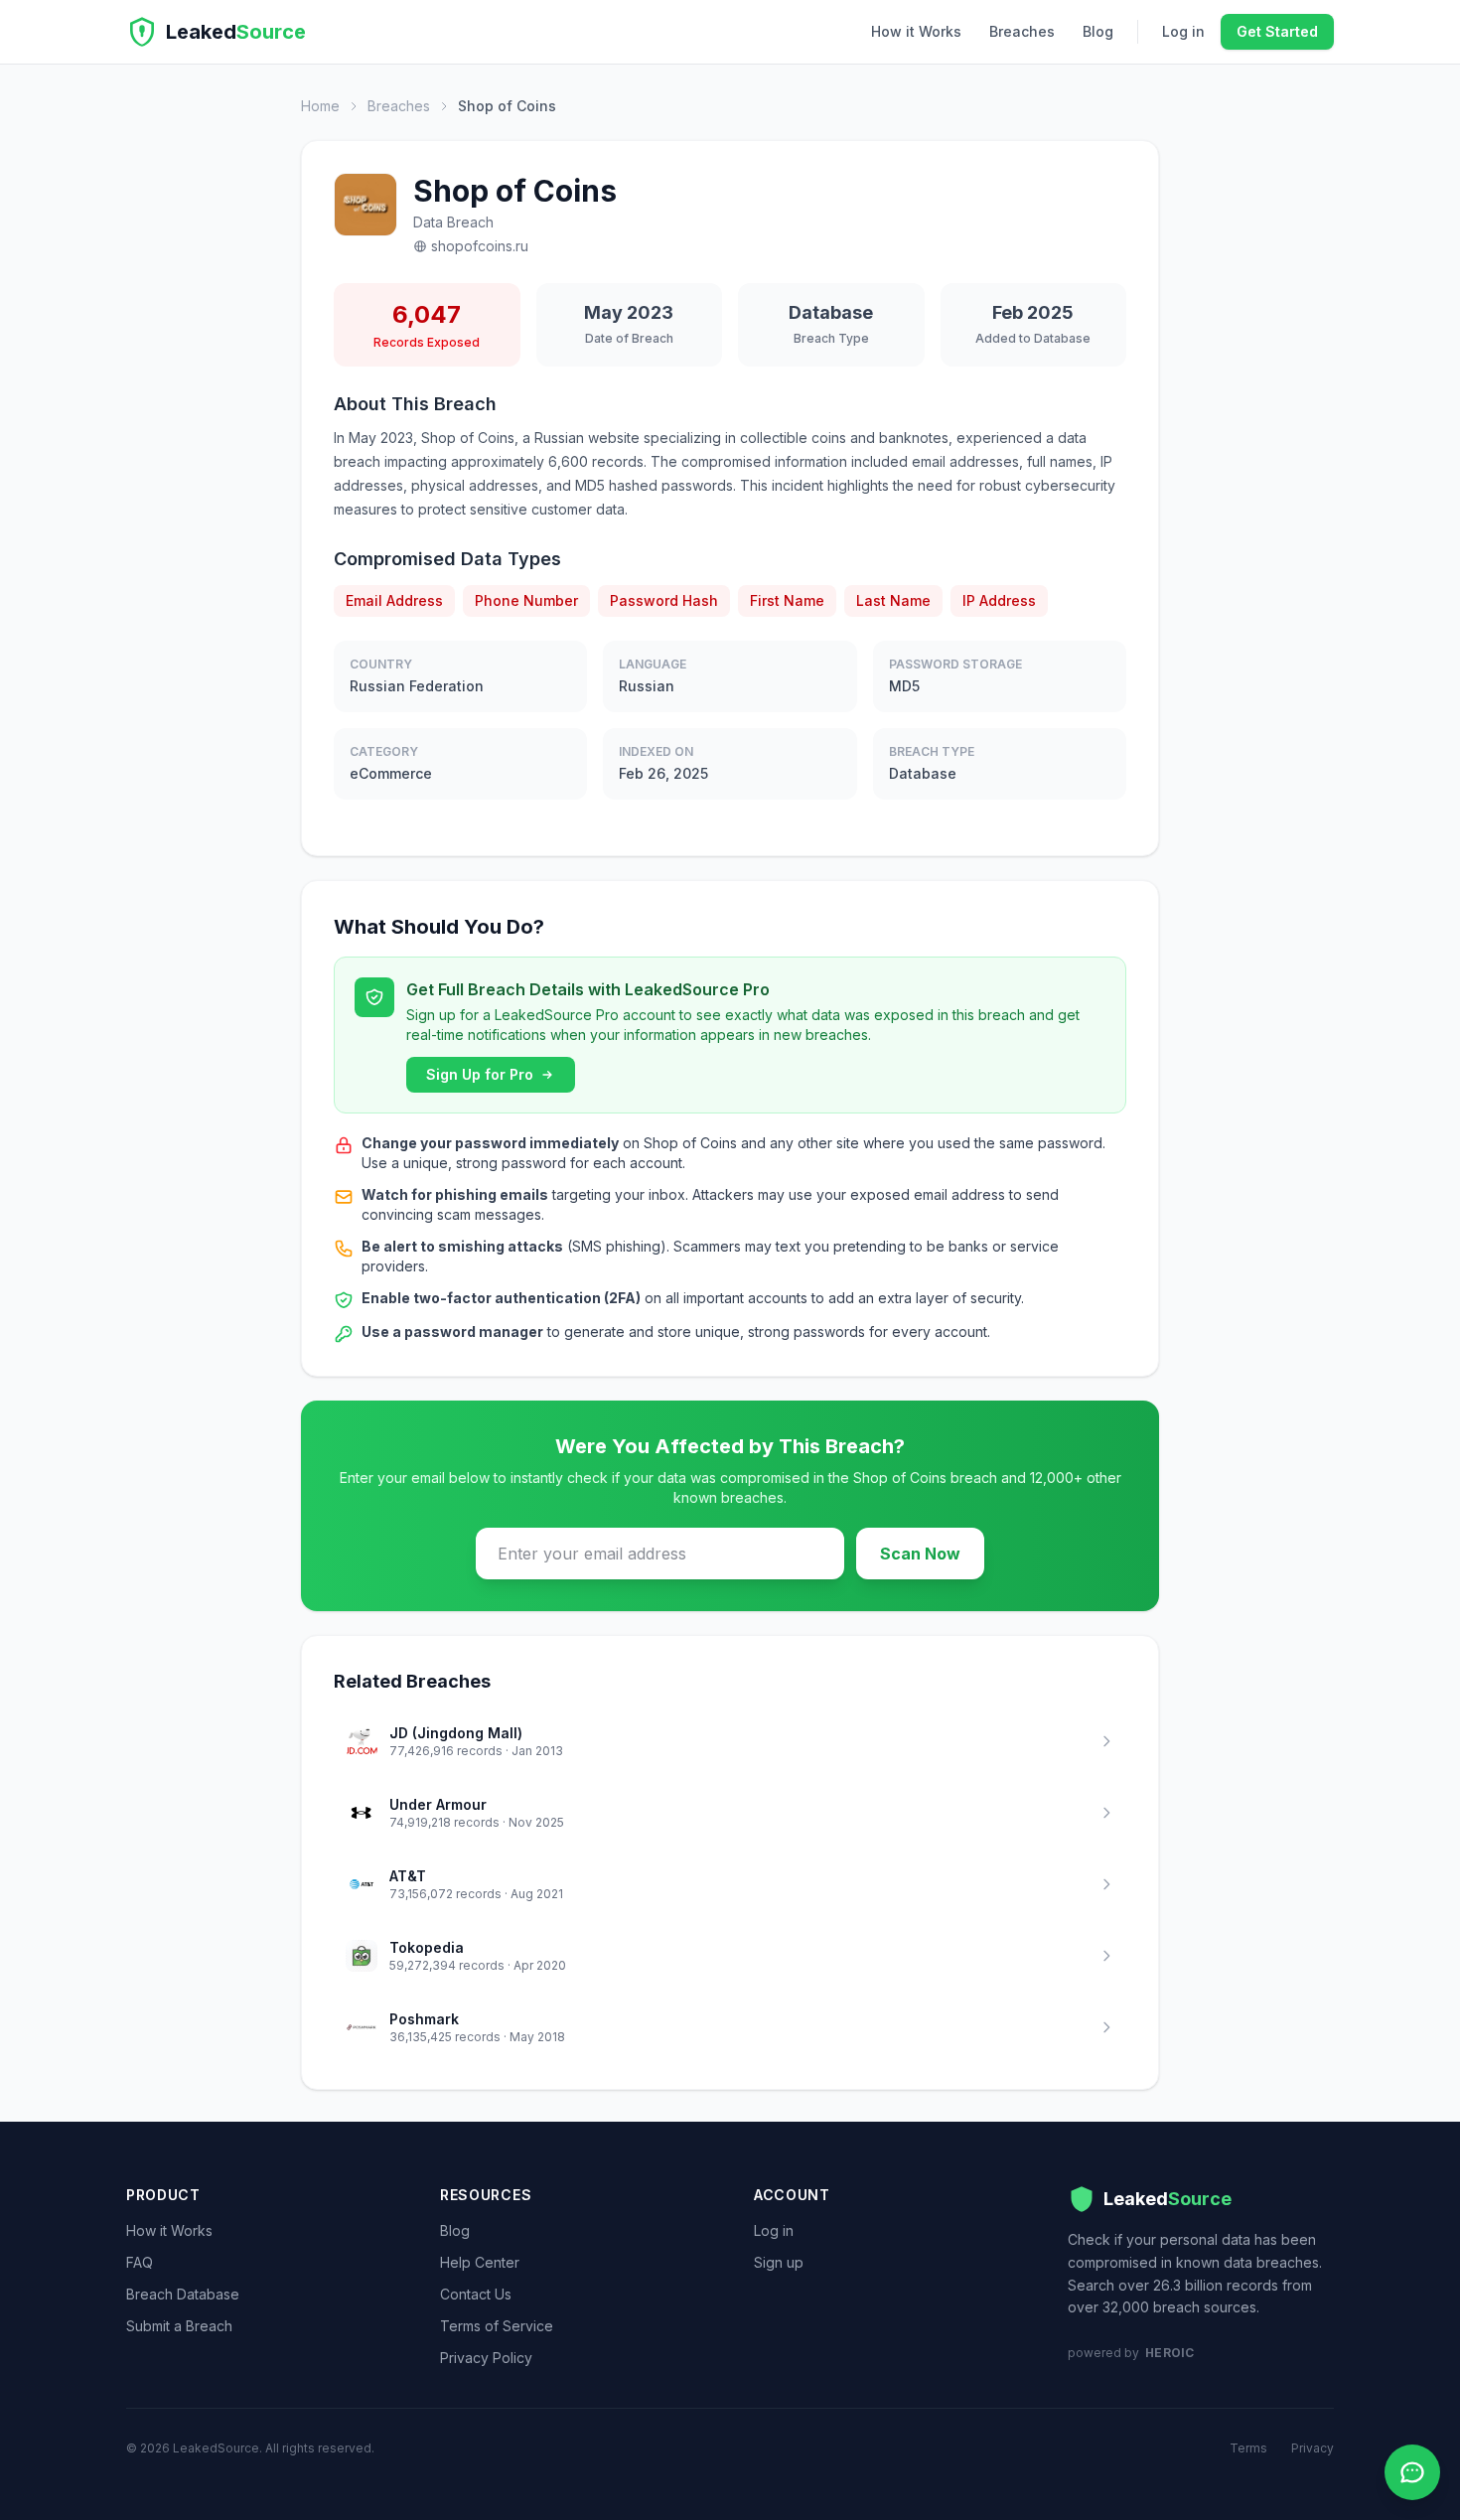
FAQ (140, 2262)
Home (320, 106)
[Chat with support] (1412, 2472)
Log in (1183, 31)
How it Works (916, 31)
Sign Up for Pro (480, 1074)
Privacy (1313, 2448)
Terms (1248, 2448)
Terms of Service (497, 2326)
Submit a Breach (179, 2326)
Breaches (1022, 31)
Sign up (779, 2262)
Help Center (480, 2262)
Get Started (1277, 31)
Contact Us (476, 2294)
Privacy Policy (486, 2358)
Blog (1098, 31)
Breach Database (183, 2294)
